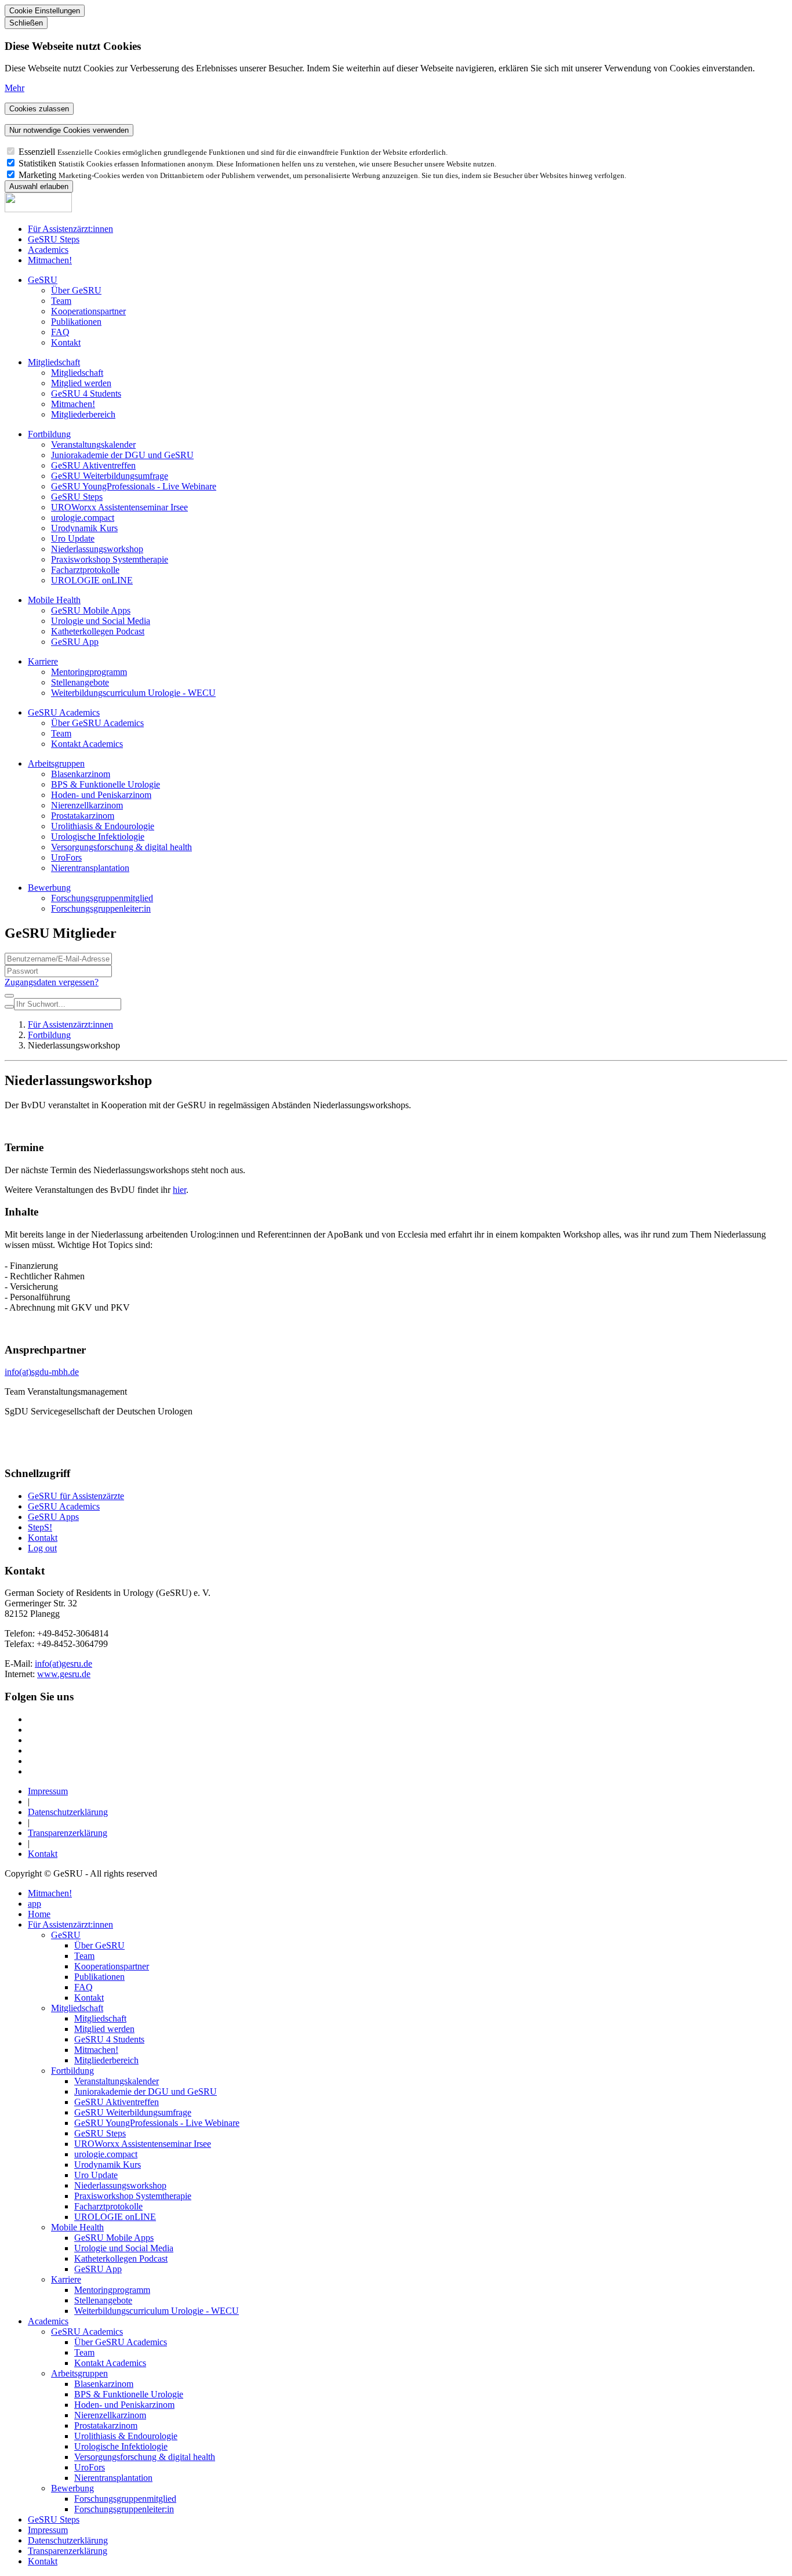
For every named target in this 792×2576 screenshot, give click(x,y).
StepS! (40, 1527)
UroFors (66, 857)
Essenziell (38, 152)
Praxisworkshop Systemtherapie (110, 559)
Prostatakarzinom (83, 816)
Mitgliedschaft (54, 362)
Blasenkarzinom (81, 774)
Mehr (14, 88)
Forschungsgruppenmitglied (102, 898)
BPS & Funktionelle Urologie (106, 784)
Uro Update (73, 538)
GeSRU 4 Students (86, 393)
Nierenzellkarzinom (87, 805)
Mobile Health (54, 600)
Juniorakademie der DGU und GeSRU (122, 455)
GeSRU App (75, 642)
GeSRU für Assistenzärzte (76, 1496)
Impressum (48, 1791)
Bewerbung (49, 888)
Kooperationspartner (88, 311)
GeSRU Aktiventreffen (93, 465)
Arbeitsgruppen (56, 763)
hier (179, 1190)
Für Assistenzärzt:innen (70, 229)
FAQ (60, 332)
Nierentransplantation (90, 868)
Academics (48, 250)
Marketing (39, 175)
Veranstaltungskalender (93, 445)
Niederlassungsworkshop (97, 549)
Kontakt (66, 342)
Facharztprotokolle (85, 570)
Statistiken (39, 163)
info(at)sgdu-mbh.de (42, 1372)
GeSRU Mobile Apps (91, 610)
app (34, 1904)
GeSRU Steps (54, 239)
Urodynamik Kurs (84, 528)
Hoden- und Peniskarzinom (101, 795)
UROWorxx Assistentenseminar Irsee (119, 507)
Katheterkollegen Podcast (98, 631)
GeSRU (43, 280)
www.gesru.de (64, 1674)
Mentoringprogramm (89, 672)
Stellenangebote (80, 682)
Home (39, 1914)
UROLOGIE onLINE (92, 580)
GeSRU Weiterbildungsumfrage (110, 476)
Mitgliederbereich (83, 414)
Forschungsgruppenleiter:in (101, 908)
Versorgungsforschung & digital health (121, 847)
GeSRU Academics (64, 712)
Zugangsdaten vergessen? (52, 982)
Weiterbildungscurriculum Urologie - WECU (133, 693)
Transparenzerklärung (68, 1833)
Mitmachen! (50, 260)
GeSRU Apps (53, 1517)
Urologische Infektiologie (98, 837)
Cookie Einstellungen (45, 11)
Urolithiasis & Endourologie (103, 826)
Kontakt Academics (87, 744)
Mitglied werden (81, 383)
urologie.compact (83, 518)
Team (61, 301)
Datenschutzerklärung (68, 1812)
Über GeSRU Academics (97, 723)
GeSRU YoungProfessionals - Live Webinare (134, 486)
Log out (42, 1548)
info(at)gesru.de (63, 1663)
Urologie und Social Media (101, 621)
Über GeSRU (76, 290)
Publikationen (76, 322)
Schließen (26, 23)
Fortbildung (49, 434)
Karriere (43, 661)
